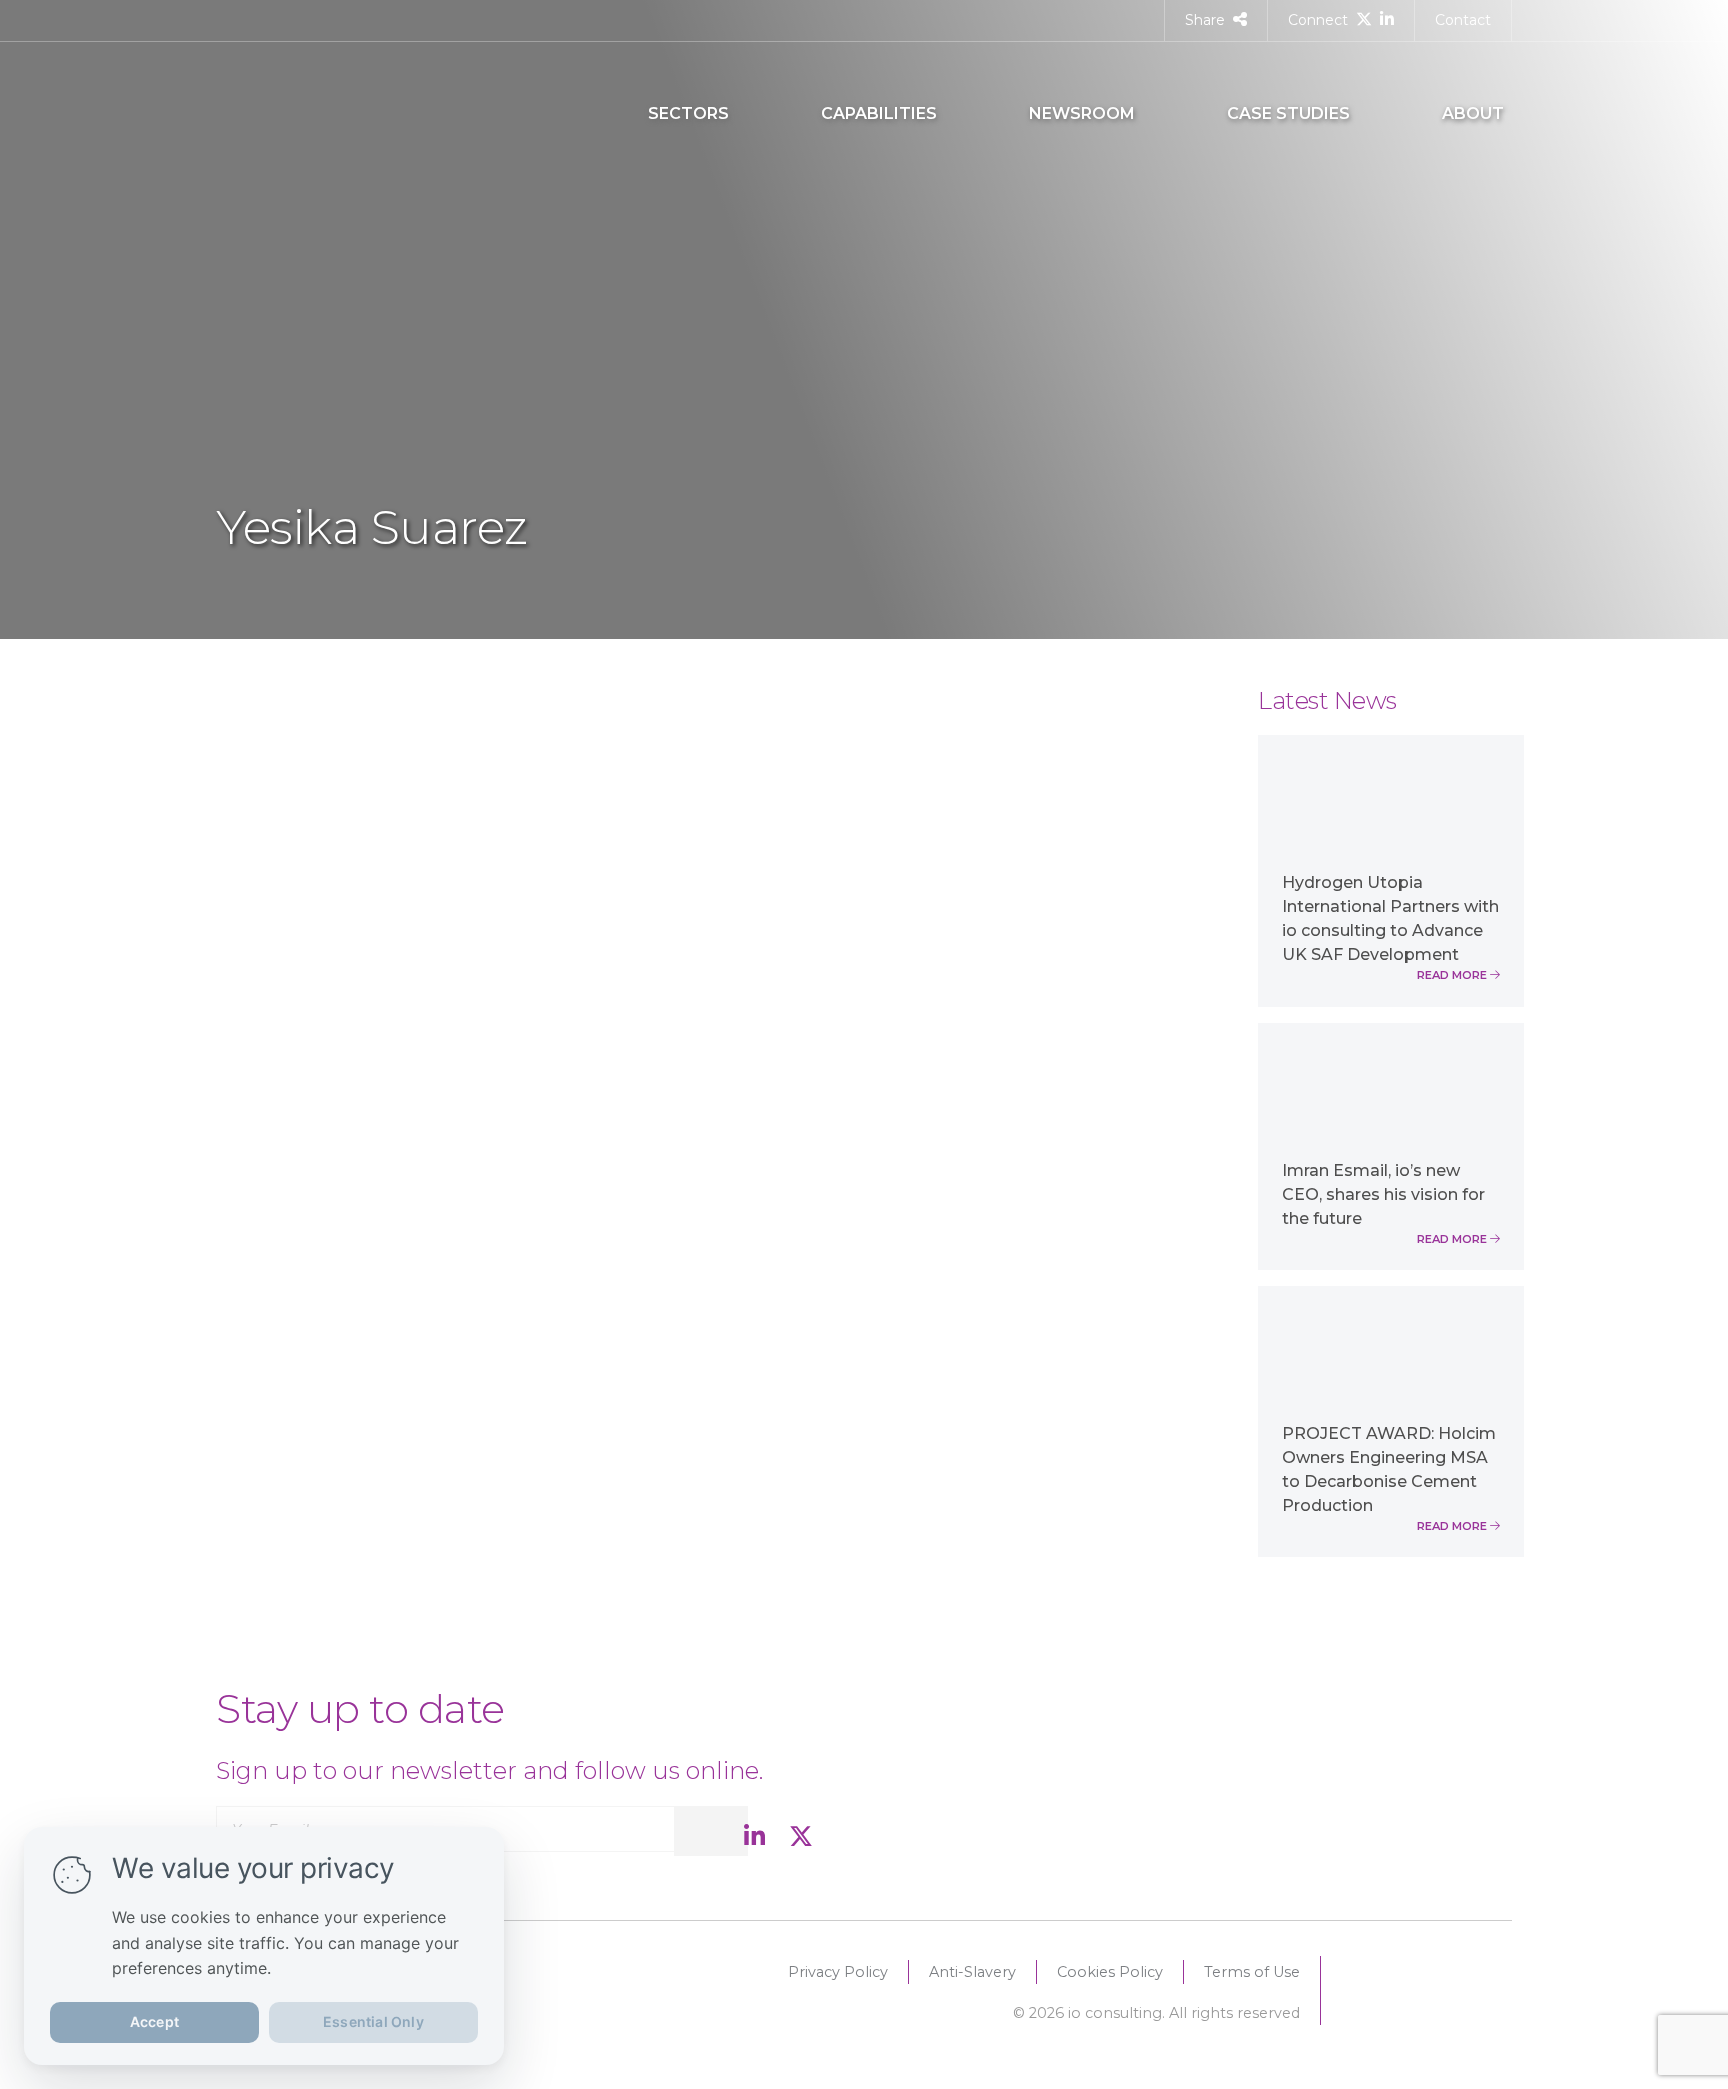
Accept (154, 2021)
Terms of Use (1252, 1972)
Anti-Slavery (972, 1972)
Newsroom (1082, 113)
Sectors (688, 113)
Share (1205, 20)
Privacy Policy (838, 1972)
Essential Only (373, 2021)
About (1473, 113)
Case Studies (1288, 113)
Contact (1463, 20)
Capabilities (879, 113)
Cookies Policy (1110, 1972)
